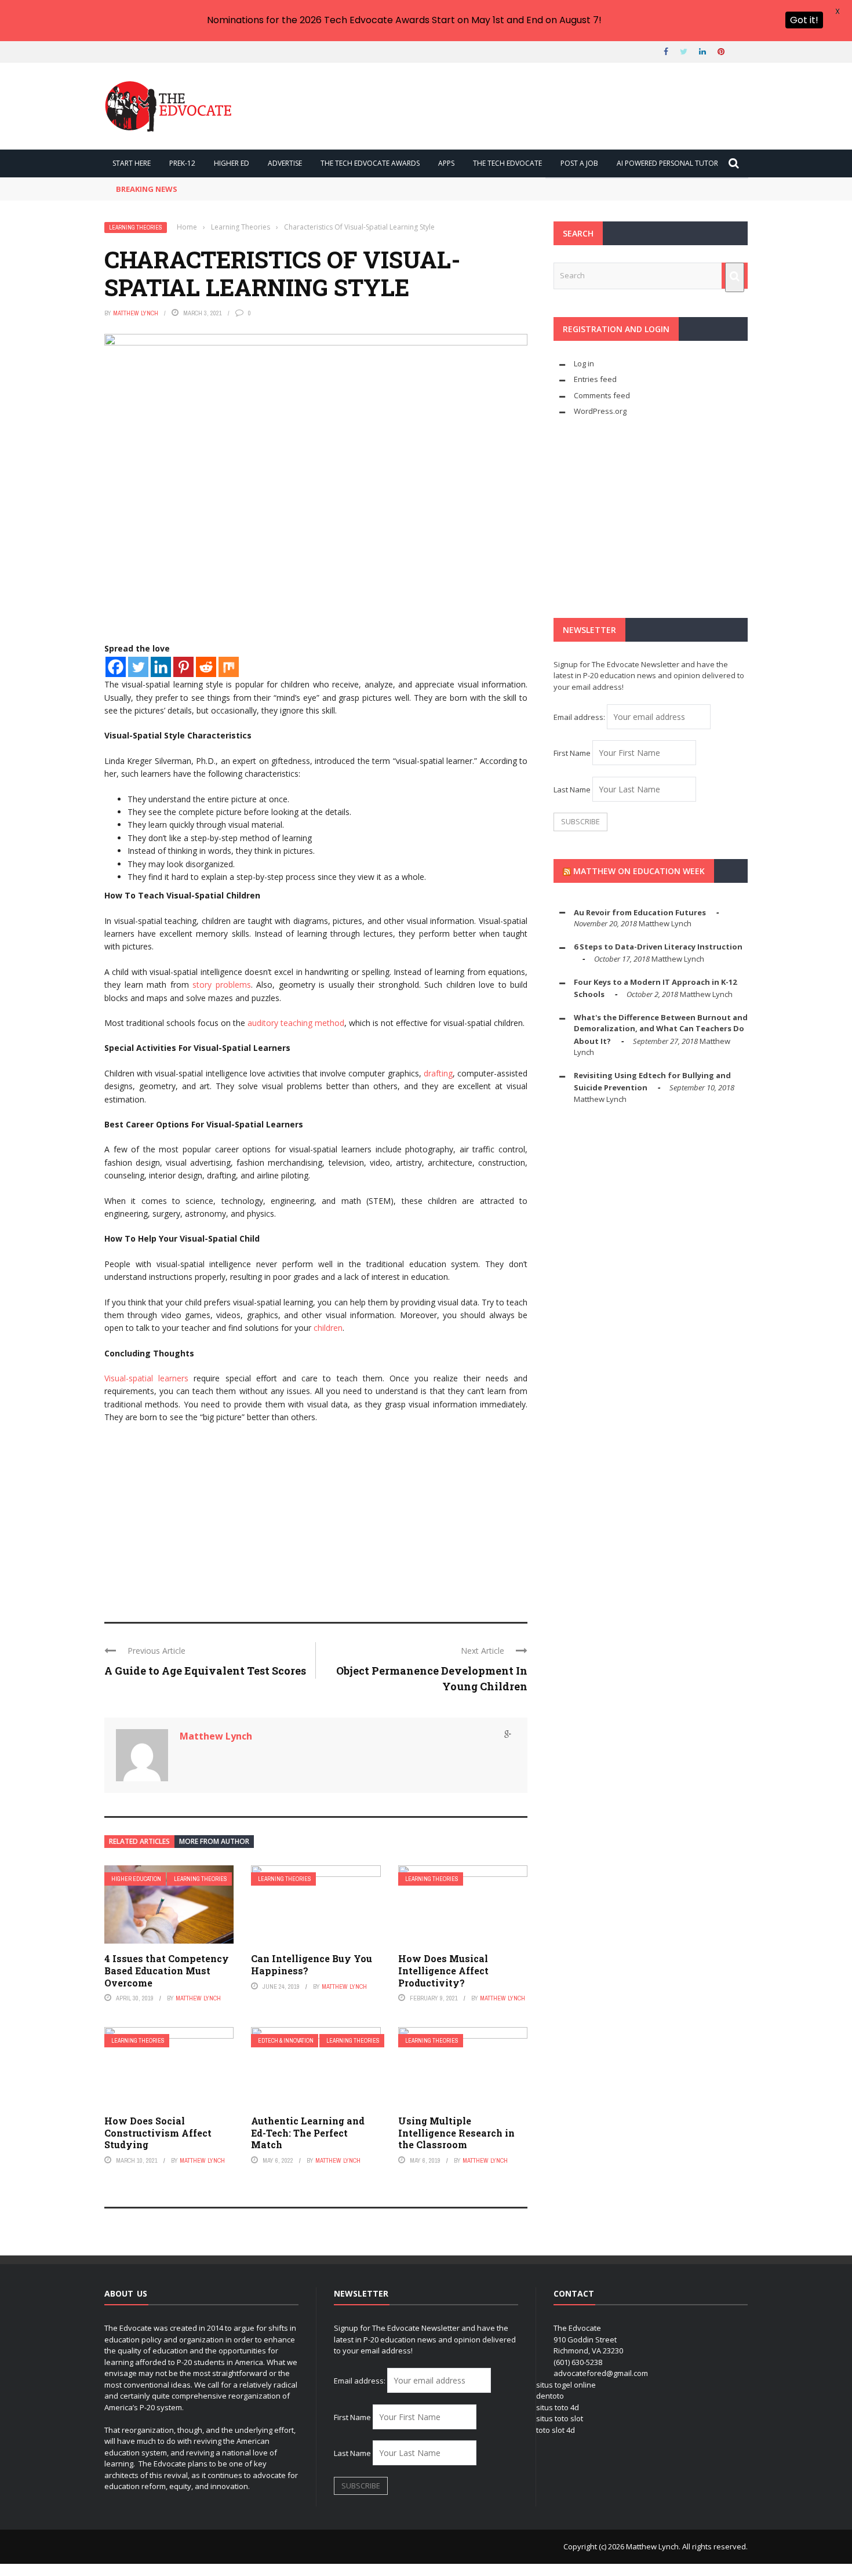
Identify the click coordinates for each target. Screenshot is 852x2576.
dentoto (550, 2396)
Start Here (132, 163)
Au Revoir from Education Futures (640, 912)
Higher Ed (232, 163)
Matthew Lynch (136, 313)
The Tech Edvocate (507, 163)
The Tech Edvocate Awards (370, 163)
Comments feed (602, 395)
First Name (572, 753)
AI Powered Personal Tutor (667, 163)
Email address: (580, 717)
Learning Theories (136, 228)
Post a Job (579, 163)
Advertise (285, 163)
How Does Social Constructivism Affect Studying (158, 2133)
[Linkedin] (161, 667)
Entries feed (595, 379)
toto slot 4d (556, 2430)
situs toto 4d (558, 2407)
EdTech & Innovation (286, 2041)
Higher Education (136, 1879)
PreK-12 (182, 163)
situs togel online (566, 2385)
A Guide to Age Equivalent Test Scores (205, 1671)
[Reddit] (206, 667)
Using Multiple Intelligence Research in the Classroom (456, 2133)
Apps (446, 163)
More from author (214, 1841)
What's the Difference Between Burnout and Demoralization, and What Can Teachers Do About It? (661, 1029)
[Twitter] (138, 667)
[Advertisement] (316, 1518)
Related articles (139, 1841)
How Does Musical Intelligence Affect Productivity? (443, 1971)
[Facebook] (116, 667)
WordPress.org (600, 411)
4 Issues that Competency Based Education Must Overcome (167, 1971)
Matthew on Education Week (639, 871)
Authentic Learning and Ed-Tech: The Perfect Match (308, 2133)
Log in (584, 363)
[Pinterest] (183, 667)
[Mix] (229, 667)
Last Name (572, 789)
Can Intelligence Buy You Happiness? (312, 1964)
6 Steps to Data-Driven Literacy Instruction (658, 947)
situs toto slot (560, 2418)
